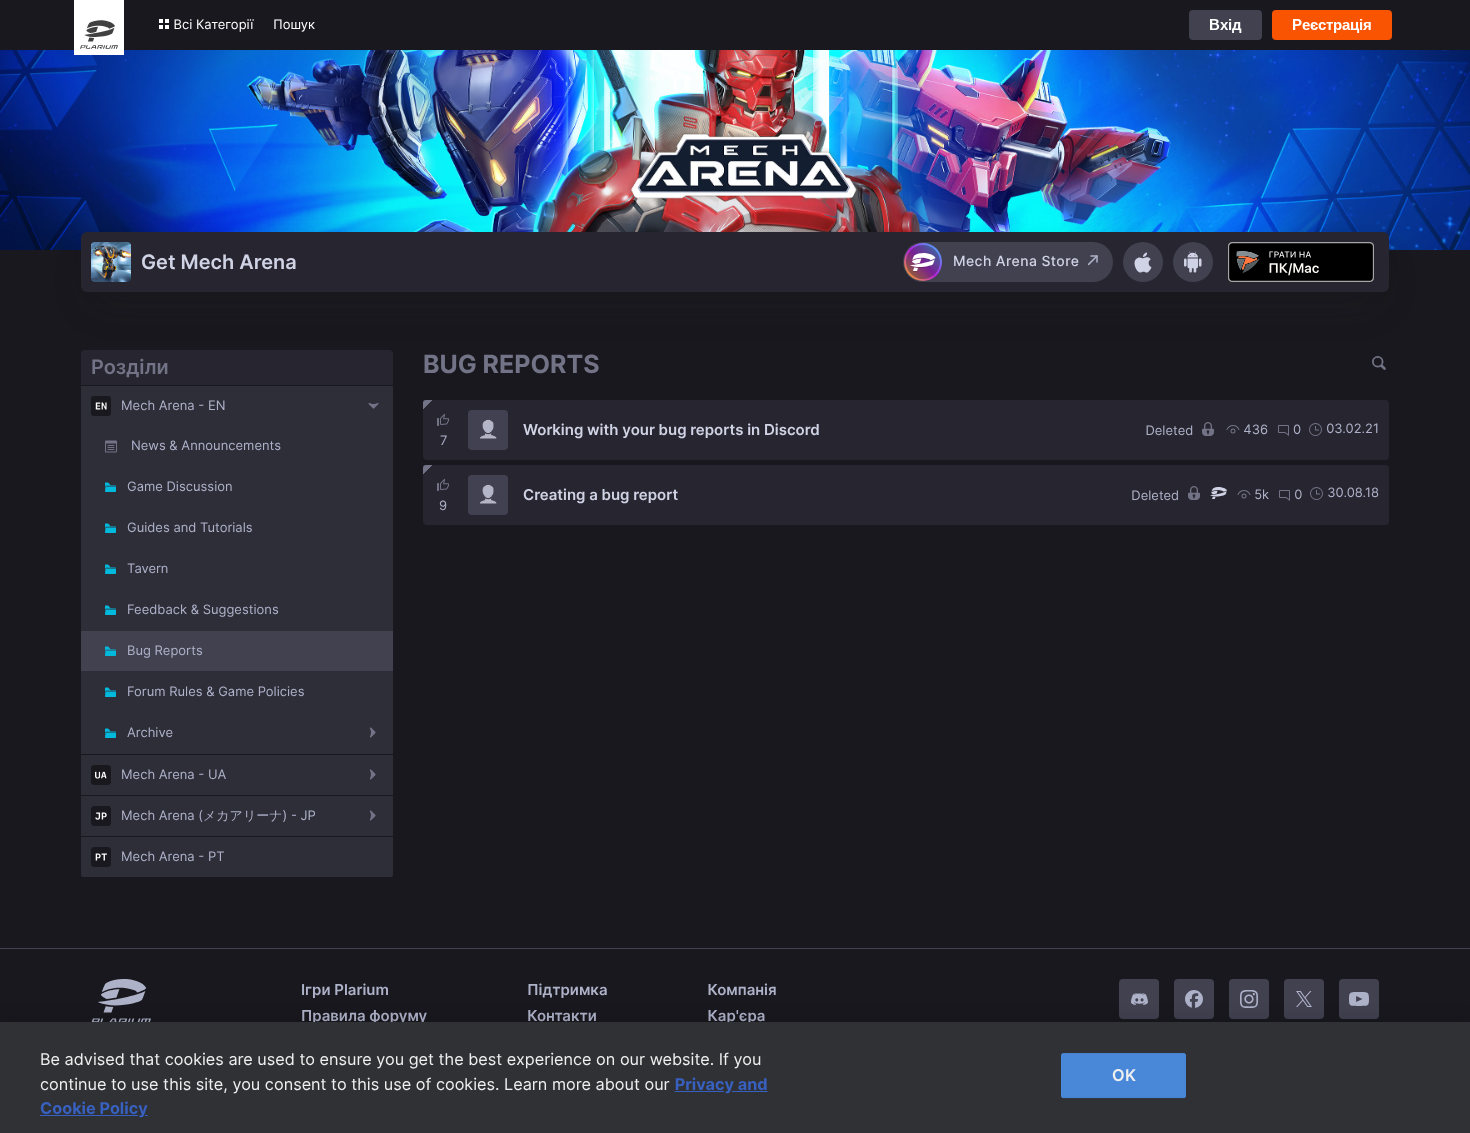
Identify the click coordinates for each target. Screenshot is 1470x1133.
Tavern (147, 569)
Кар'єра (737, 1015)
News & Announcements (206, 446)
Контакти (562, 1015)
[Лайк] (443, 420)
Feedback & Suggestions (203, 610)
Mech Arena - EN (173, 406)
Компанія (742, 989)
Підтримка (567, 989)
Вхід (1225, 24)
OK (1124, 1075)
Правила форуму (364, 1015)
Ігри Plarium (345, 989)
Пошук (294, 25)
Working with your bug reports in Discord (671, 429)
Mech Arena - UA (173, 775)
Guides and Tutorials (190, 528)
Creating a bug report (600, 494)
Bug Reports (165, 651)
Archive (150, 733)
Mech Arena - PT (173, 857)
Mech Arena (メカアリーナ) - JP (218, 816)
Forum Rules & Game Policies (215, 692)
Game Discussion (180, 487)
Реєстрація (1332, 24)
